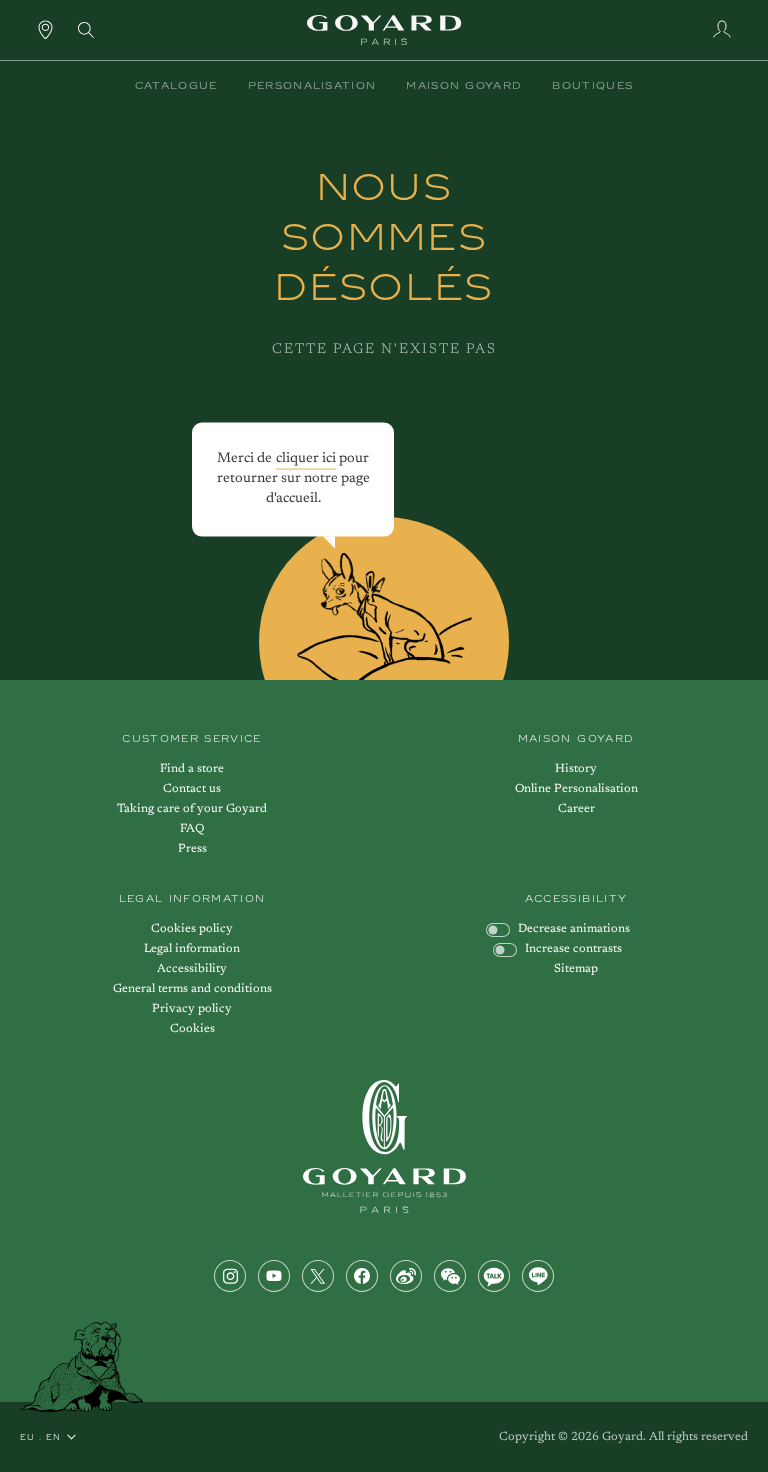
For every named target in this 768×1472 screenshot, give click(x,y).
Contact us (192, 789)
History (576, 769)
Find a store (192, 769)
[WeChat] (450, 1276)
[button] (176, 86)
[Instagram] (230, 1276)
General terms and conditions (192, 989)
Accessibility (192, 969)
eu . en (40, 1437)
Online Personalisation (576, 789)
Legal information (192, 949)
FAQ (192, 829)
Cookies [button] (192, 1029)
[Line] (538, 1276)
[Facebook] (362, 1276)
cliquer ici (306, 458)
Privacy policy (192, 1009)
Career (576, 809)
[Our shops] (45, 29)
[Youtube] (274, 1276)
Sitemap (576, 969)
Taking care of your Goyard (192, 809)
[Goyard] (384, 1146)
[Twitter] (318, 1276)
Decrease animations (574, 929)
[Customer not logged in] (722, 29)
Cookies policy (192, 929)
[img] (86, 28)
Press (192, 849)
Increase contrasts (573, 949)
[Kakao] (494, 1276)
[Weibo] (406, 1276)
